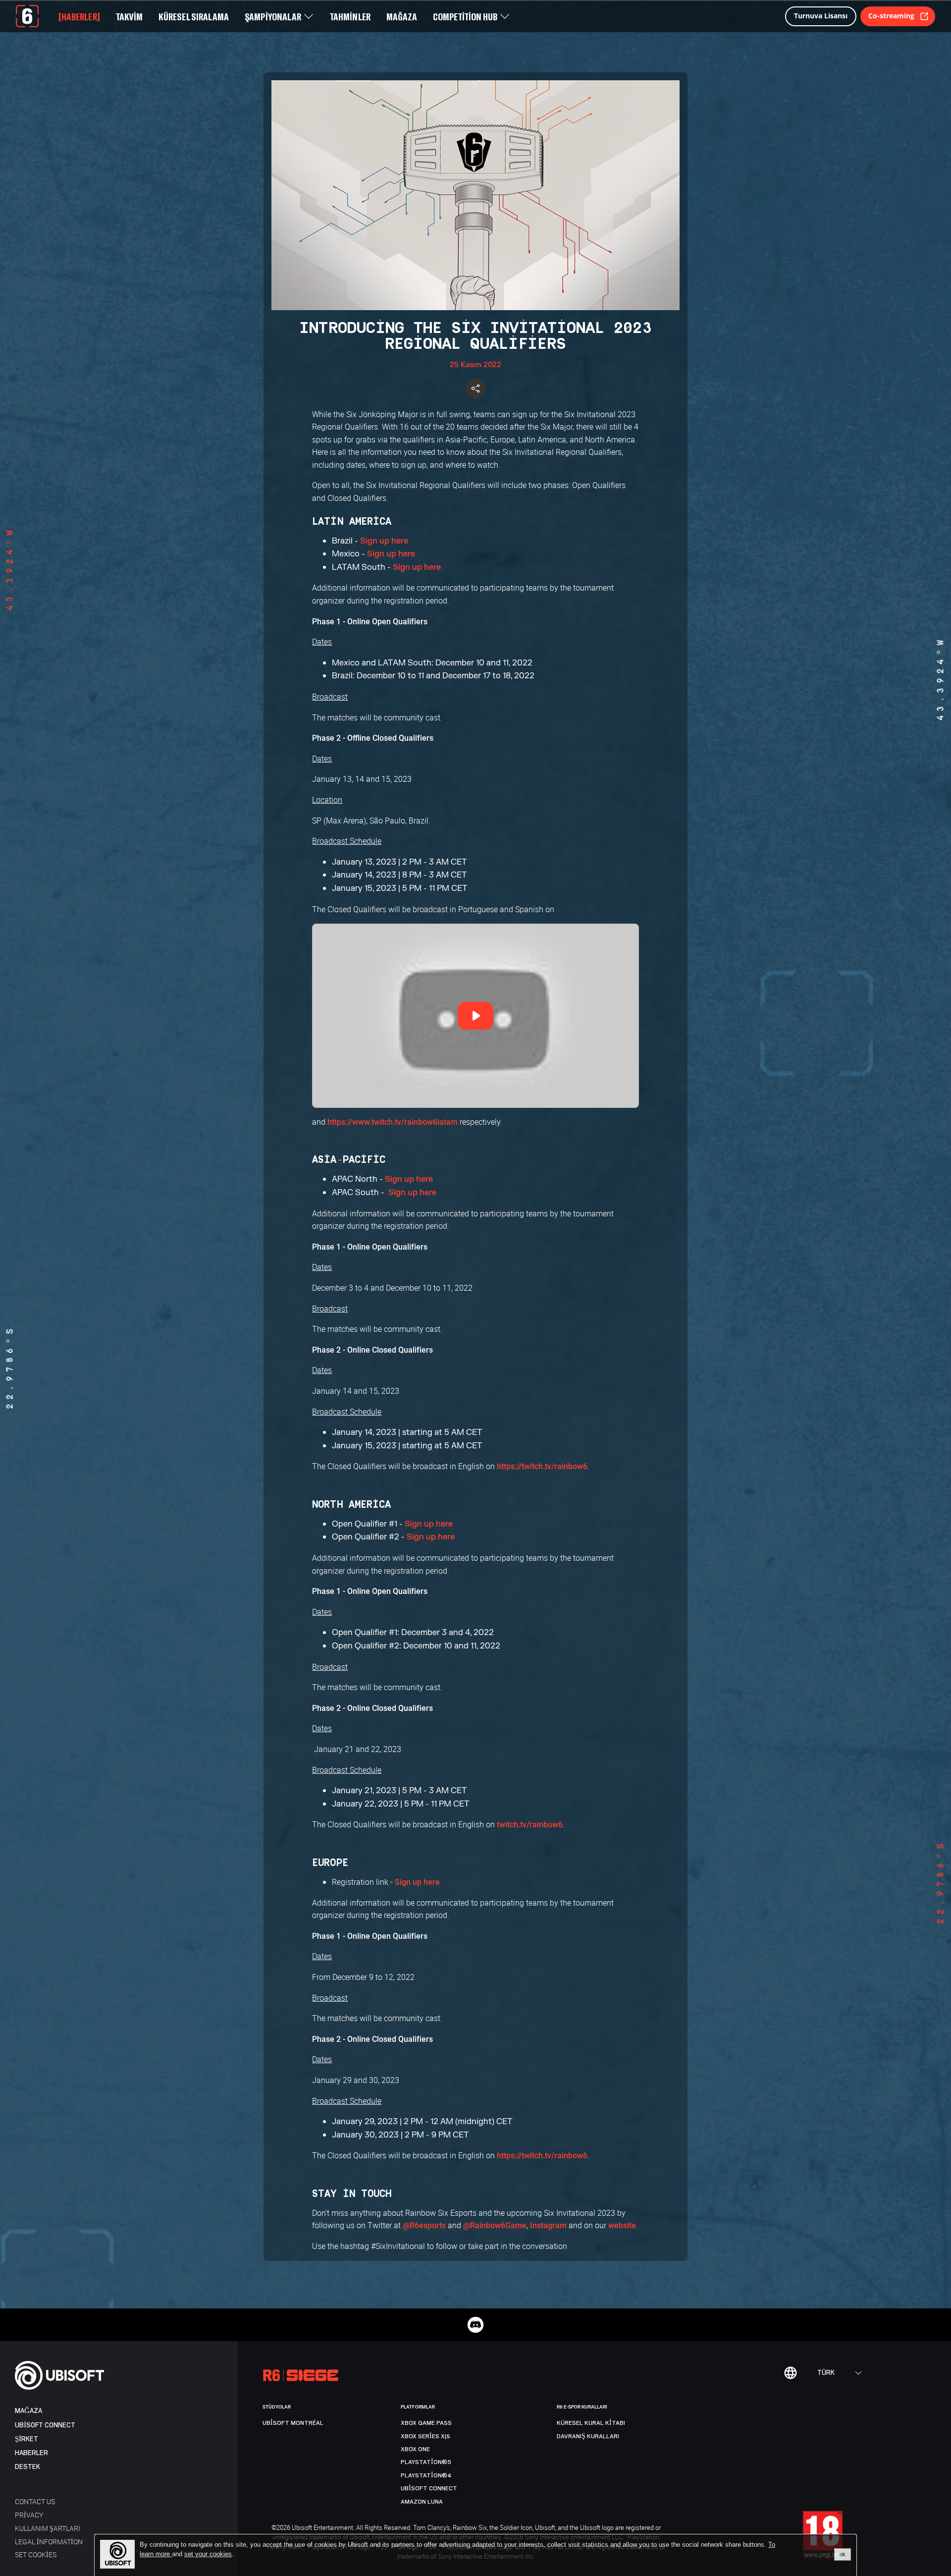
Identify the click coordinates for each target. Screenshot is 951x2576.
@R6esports (424, 2225)
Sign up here (385, 541)
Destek (27, 2467)
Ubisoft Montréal (293, 2423)
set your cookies (208, 2554)
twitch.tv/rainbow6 (530, 1825)
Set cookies (36, 2554)
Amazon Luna (422, 2502)
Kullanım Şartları (48, 2528)
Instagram (548, 2225)
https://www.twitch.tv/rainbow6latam (393, 1122)
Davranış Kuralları (588, 2436)
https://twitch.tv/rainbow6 (542, 1466)
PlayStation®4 (426, 2475)
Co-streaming (891, 16)
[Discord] (475, 2325)
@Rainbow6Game (495, 2225)
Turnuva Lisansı (821, 16)
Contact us (35, 2501)
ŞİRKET (26, 2439)
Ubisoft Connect (45, 2425)
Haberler (31, 2453)
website (622, 2225)
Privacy (29, 2515)
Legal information (49, 2542)
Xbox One (415, 2449)
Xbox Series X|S (425, 2436)
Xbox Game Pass (426, 2423)
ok (843, 2554)
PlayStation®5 (426, 2462)
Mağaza (28, 2411)
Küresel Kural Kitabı (591, 2423)
